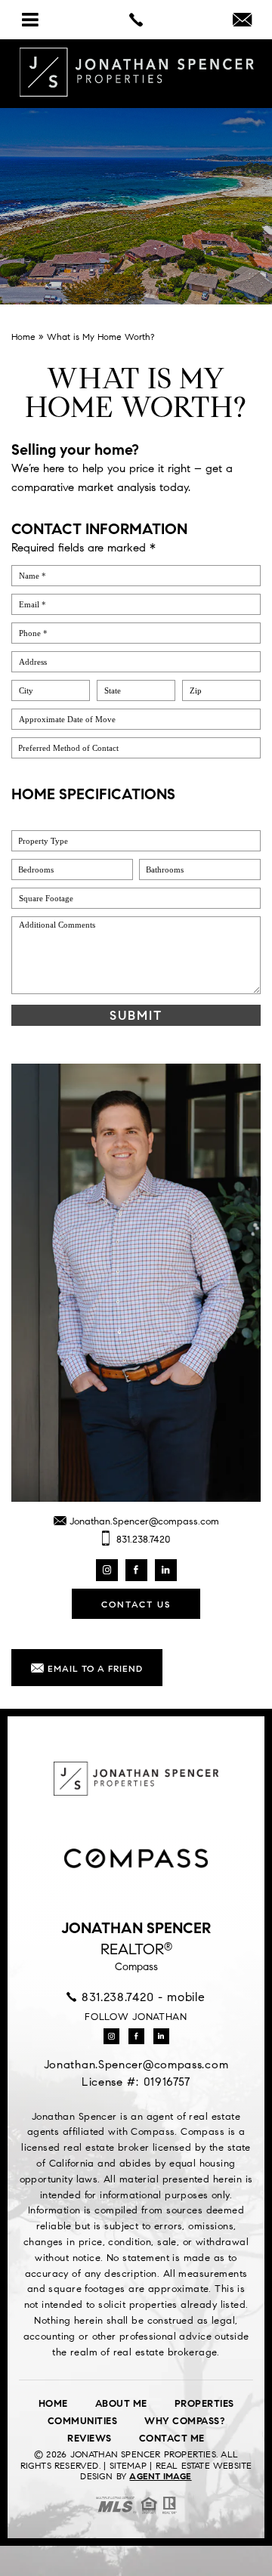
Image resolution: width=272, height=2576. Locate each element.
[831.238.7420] (136, 20)
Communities (83, 2421)
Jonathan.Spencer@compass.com (143, 1521)
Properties (204, 2404)
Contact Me (172, 2439)
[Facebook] (136, 1570)
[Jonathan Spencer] (136, 73)
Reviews (90, 2439)
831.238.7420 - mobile (141, 1997)
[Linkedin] (166, 1570)
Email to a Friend (94, 1668)
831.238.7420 (142, 1540)
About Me (121, 2404)
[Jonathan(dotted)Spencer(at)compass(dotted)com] (242, 21)
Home (53, 2404)
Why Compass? (184, 2421)
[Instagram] (107, 1570)
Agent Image (160, 2476)
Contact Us (136, 1604)
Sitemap (128, 2465)
